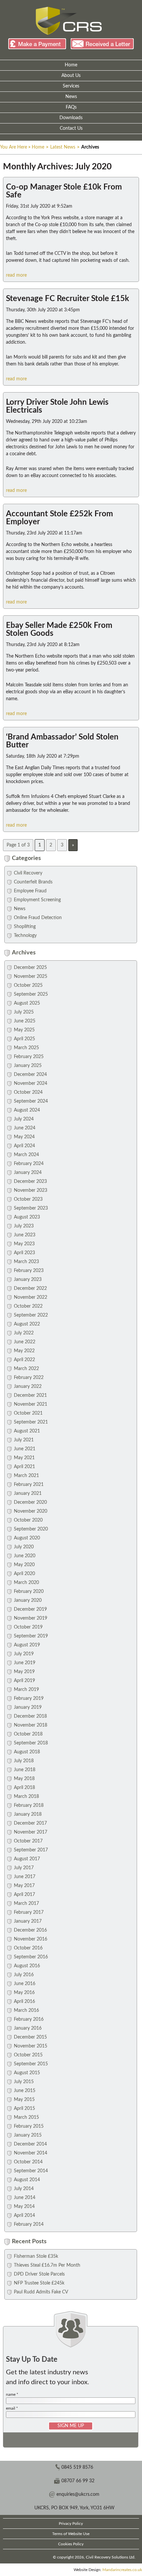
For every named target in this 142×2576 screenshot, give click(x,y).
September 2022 (31, 1315)
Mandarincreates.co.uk (122, 2570)
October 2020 (28, 1520)
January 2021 (28, 1494)
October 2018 (28, 1734)
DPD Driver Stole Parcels (39, 2274)
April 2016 (24, 2002)
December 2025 (30, 968)
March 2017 (26, 1904)
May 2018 (24, 1779)
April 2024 (24, 1146)
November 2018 (31, 1725)
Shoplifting (25, 927)
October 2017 (28, 1841)
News (71, 97)
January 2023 (28, 1280)
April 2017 (24, 1895)
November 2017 (31, 1832)
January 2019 (28, 1707)
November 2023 (31, 1190)
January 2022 (28, 1387)
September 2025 (31, 994)
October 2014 (28, 2162)
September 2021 (31, 1422)
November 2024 (31, 1083)
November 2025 (31, 977)
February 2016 (29, 2019)
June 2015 (25, 2091)
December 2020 (30, 1502)
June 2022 (25, 1342)
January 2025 (28, 1066)
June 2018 (25, 1770)
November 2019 (31, 1618)
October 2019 (28, 1627)
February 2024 (29, 1164)
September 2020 (31, 1529)
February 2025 (29, 1057)
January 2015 (28, 2135)
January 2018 (28, 1814)
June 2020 (25, 1556)
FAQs (71, 107)
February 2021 (29, 1485)
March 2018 (26, 1797)
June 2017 (25, 1877)
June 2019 (25, 1663)
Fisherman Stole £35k (36, 2256)
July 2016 (24, 1975)
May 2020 (24, 1565)
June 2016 (25, 1984)
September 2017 (31, 1850)
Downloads (71, 118)
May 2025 (24, 1030)
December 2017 (30, 1823)
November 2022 (31, 1297)
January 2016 (28, 2028)
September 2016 (31, 1957)
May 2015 (24, 2100)
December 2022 (30, 1288)
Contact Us (71, 128)
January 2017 (28, 1921)
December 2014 (30, 2144)
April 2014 (24, 2215)
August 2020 (27, 1538)
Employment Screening (37, 900)
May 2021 (24, 1458)
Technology (25, 936)
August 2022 (27, 1324)
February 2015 (29, 2126)
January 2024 (28, 1173)
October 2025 (28, 985)
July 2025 (24, 1012)
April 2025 (24, 1039)
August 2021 (27, 1431)
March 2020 (26, 1583)
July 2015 (24, 2082)
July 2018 (24, 1761)
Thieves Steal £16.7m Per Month (47, 2265)
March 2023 (26, 1262)
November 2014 (31, 2153)
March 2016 (26, 2010)
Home (71, 65)
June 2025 (25, 1021)
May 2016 (24, 1993)
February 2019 (29, 1699)
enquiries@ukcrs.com (78, 2494)
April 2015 (24, 2109)
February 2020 (29, 1592)
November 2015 (31, 2046)
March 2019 (26, 1690)
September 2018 (31, 1743)
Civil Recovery (28, 873)
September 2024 (31, 1101)
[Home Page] (69, 21)
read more (16, 275)
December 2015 (30, 2037)
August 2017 (27, 1859)
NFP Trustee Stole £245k (39, 2283)
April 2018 (24, 1788)
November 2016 (31, 1939)
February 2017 (29, 1912)
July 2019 (24, 1654)
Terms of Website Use (71, 2534)
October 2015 (28, 2055)
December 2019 (30, 1609)
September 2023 (31, 1208)
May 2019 (24, 1672)
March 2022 (26, 1369)
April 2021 (24, 1467)
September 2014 (31, 2171)
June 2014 (25, 2198)
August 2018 (27, 1752)
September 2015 (31, 2064)
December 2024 (30, 1075)
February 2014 (29, 2224)
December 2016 (30, 1930)
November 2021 (31, 1404)
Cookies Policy (71, 2544)
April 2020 (24, 1574)
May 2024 (24, 1137)
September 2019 (31, 1636)
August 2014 (27, 2180)
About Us (71, 76)
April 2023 (24, 1253)
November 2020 (31, 1511)
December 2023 (30, 1182)
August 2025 (27, 1003)
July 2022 (24, 1333)
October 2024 (28, 1092)
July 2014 (24, 2189)
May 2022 (24, 1351)
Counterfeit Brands (33, 882)
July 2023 (24, 1226)
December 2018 (30, 1716)
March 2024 (26, 1155)
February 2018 (29, 1805)
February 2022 (29, 1378)
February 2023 (29, 1271)
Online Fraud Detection (38, 918)
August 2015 (27, 2073)
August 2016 (27, 1966)
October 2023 (28, 1199)
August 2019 (27, 1645)
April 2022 (24, 1360)
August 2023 (27, 1217)
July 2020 (24, 1547)
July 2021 (24, 1440)
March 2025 (26, 1048)
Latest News (63, 147)
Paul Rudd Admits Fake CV (41, 2292)
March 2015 (26, 2117)
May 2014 (24, 2207)
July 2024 (24, 1119)
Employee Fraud (30, 891)
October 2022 (28, 1306)
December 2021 (30, 1395)
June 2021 (25, 1449)
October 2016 (28, 1948)
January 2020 (28, 1600)
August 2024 (27, 1110)
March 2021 (26, 1476)
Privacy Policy (71, 2524)
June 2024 (25, 1128)
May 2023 (24, 1244)
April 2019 (24, 1681)
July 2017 (24, 1868)
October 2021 (28, 1413)
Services (71, 86)
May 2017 (24, 1886)
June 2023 (25, 1235)
